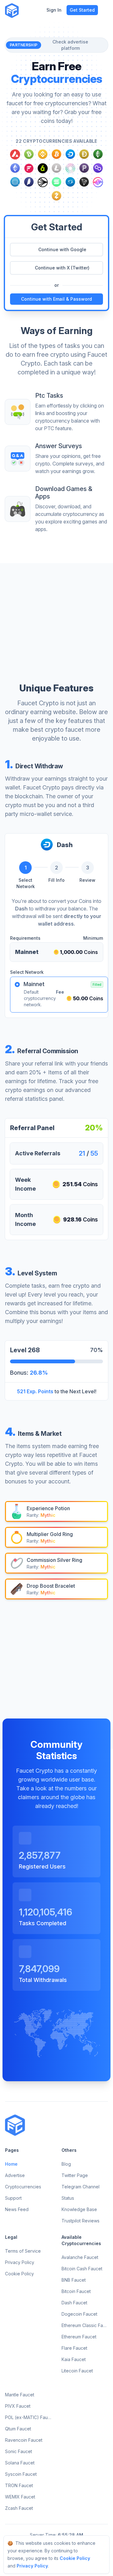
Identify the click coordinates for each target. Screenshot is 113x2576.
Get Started (82, 10)
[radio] (17, 985)
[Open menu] (105, 10)
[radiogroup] (56, 995)
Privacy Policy (32, 2566)
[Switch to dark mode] (28, 10)
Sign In (54, 10)
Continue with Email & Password (56, 299)
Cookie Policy (75, 2558)
